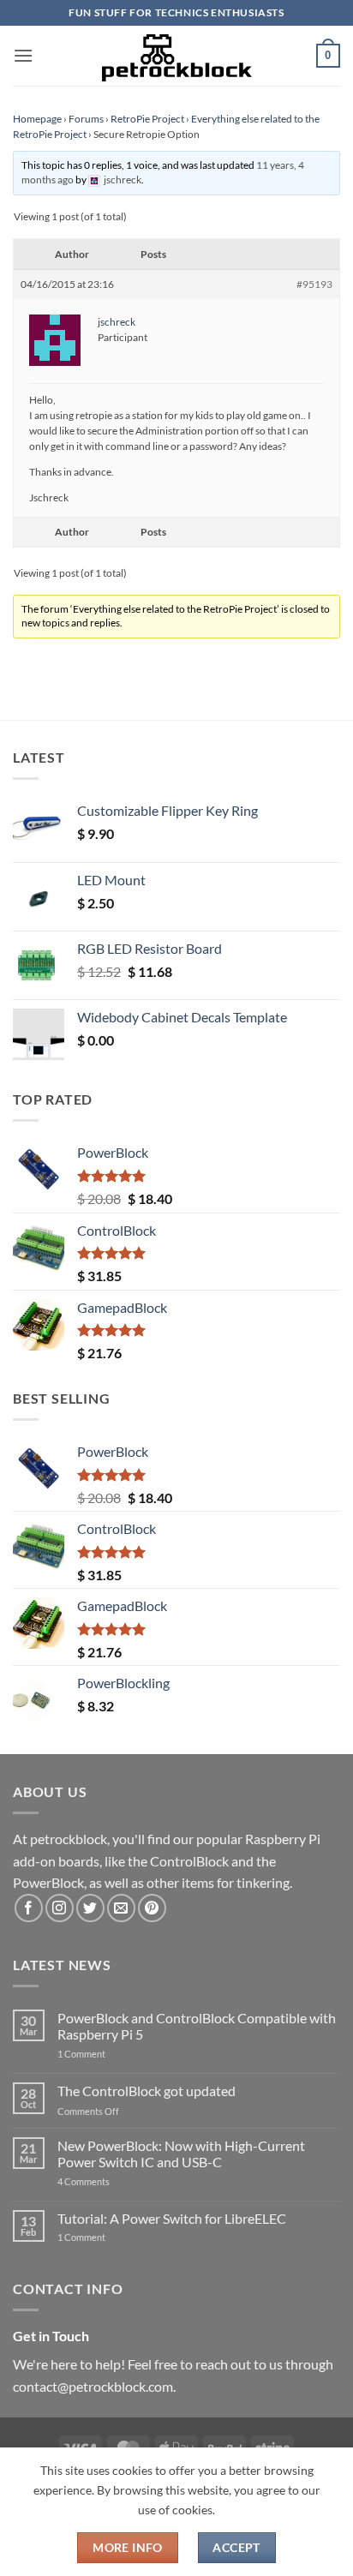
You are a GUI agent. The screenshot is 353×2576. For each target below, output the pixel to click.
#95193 (314, 284)
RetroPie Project (147, 119)
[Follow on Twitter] (90, 1908)
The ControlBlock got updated (147, 2091)
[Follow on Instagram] (60, 1908)
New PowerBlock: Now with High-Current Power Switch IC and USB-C (181, 2154)
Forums (86, 119)
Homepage (37, 119)
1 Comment (108, 2054)
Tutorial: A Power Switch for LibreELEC (172, 2218)
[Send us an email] (121, 1908)
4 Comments (109, 2181)
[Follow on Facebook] (29, 1908)
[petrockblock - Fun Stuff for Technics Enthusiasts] (176, 56)
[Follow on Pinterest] (152, 1908)
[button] (23, 55)
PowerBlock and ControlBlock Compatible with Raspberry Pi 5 (197, 2026)
